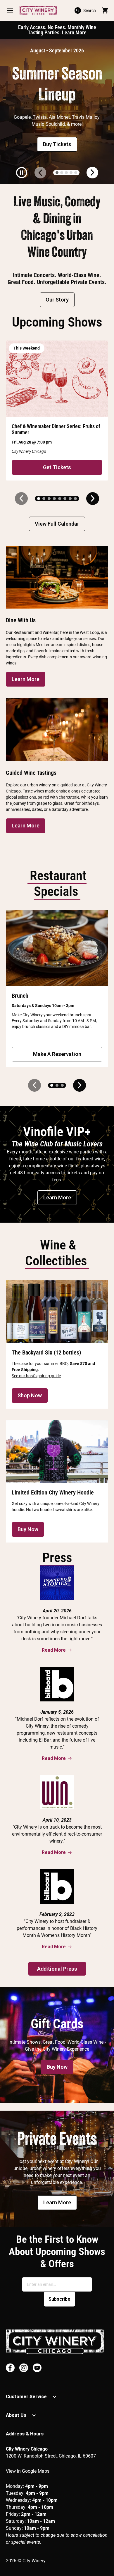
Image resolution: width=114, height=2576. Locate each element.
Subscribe (59, 2299)
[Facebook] (10, 2368)
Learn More (74, 32)
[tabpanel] (57, 111)
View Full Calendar (57, 524)
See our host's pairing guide (36, 1376)
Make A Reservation (57, 1054)
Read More (54, 1650)
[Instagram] (24, 2368)
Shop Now (30, 1395)
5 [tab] (76, 173)
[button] (10, 10)
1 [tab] (57, 173)
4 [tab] (71, 173)
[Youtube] (37, 2368)
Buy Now (28, 1529)
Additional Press (57, 1969)
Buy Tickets (57, 144)
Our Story (57, 300)
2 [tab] (62, 173)
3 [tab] (66, 173)
